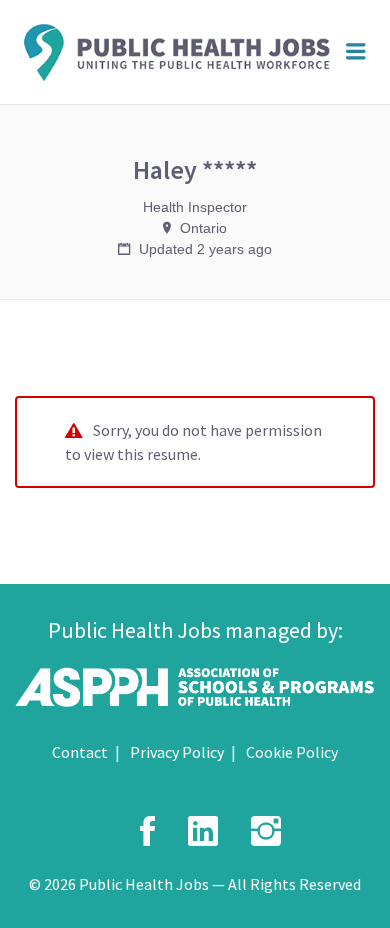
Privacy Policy (177, 752)
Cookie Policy (292, 752)
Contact (80, 752)
